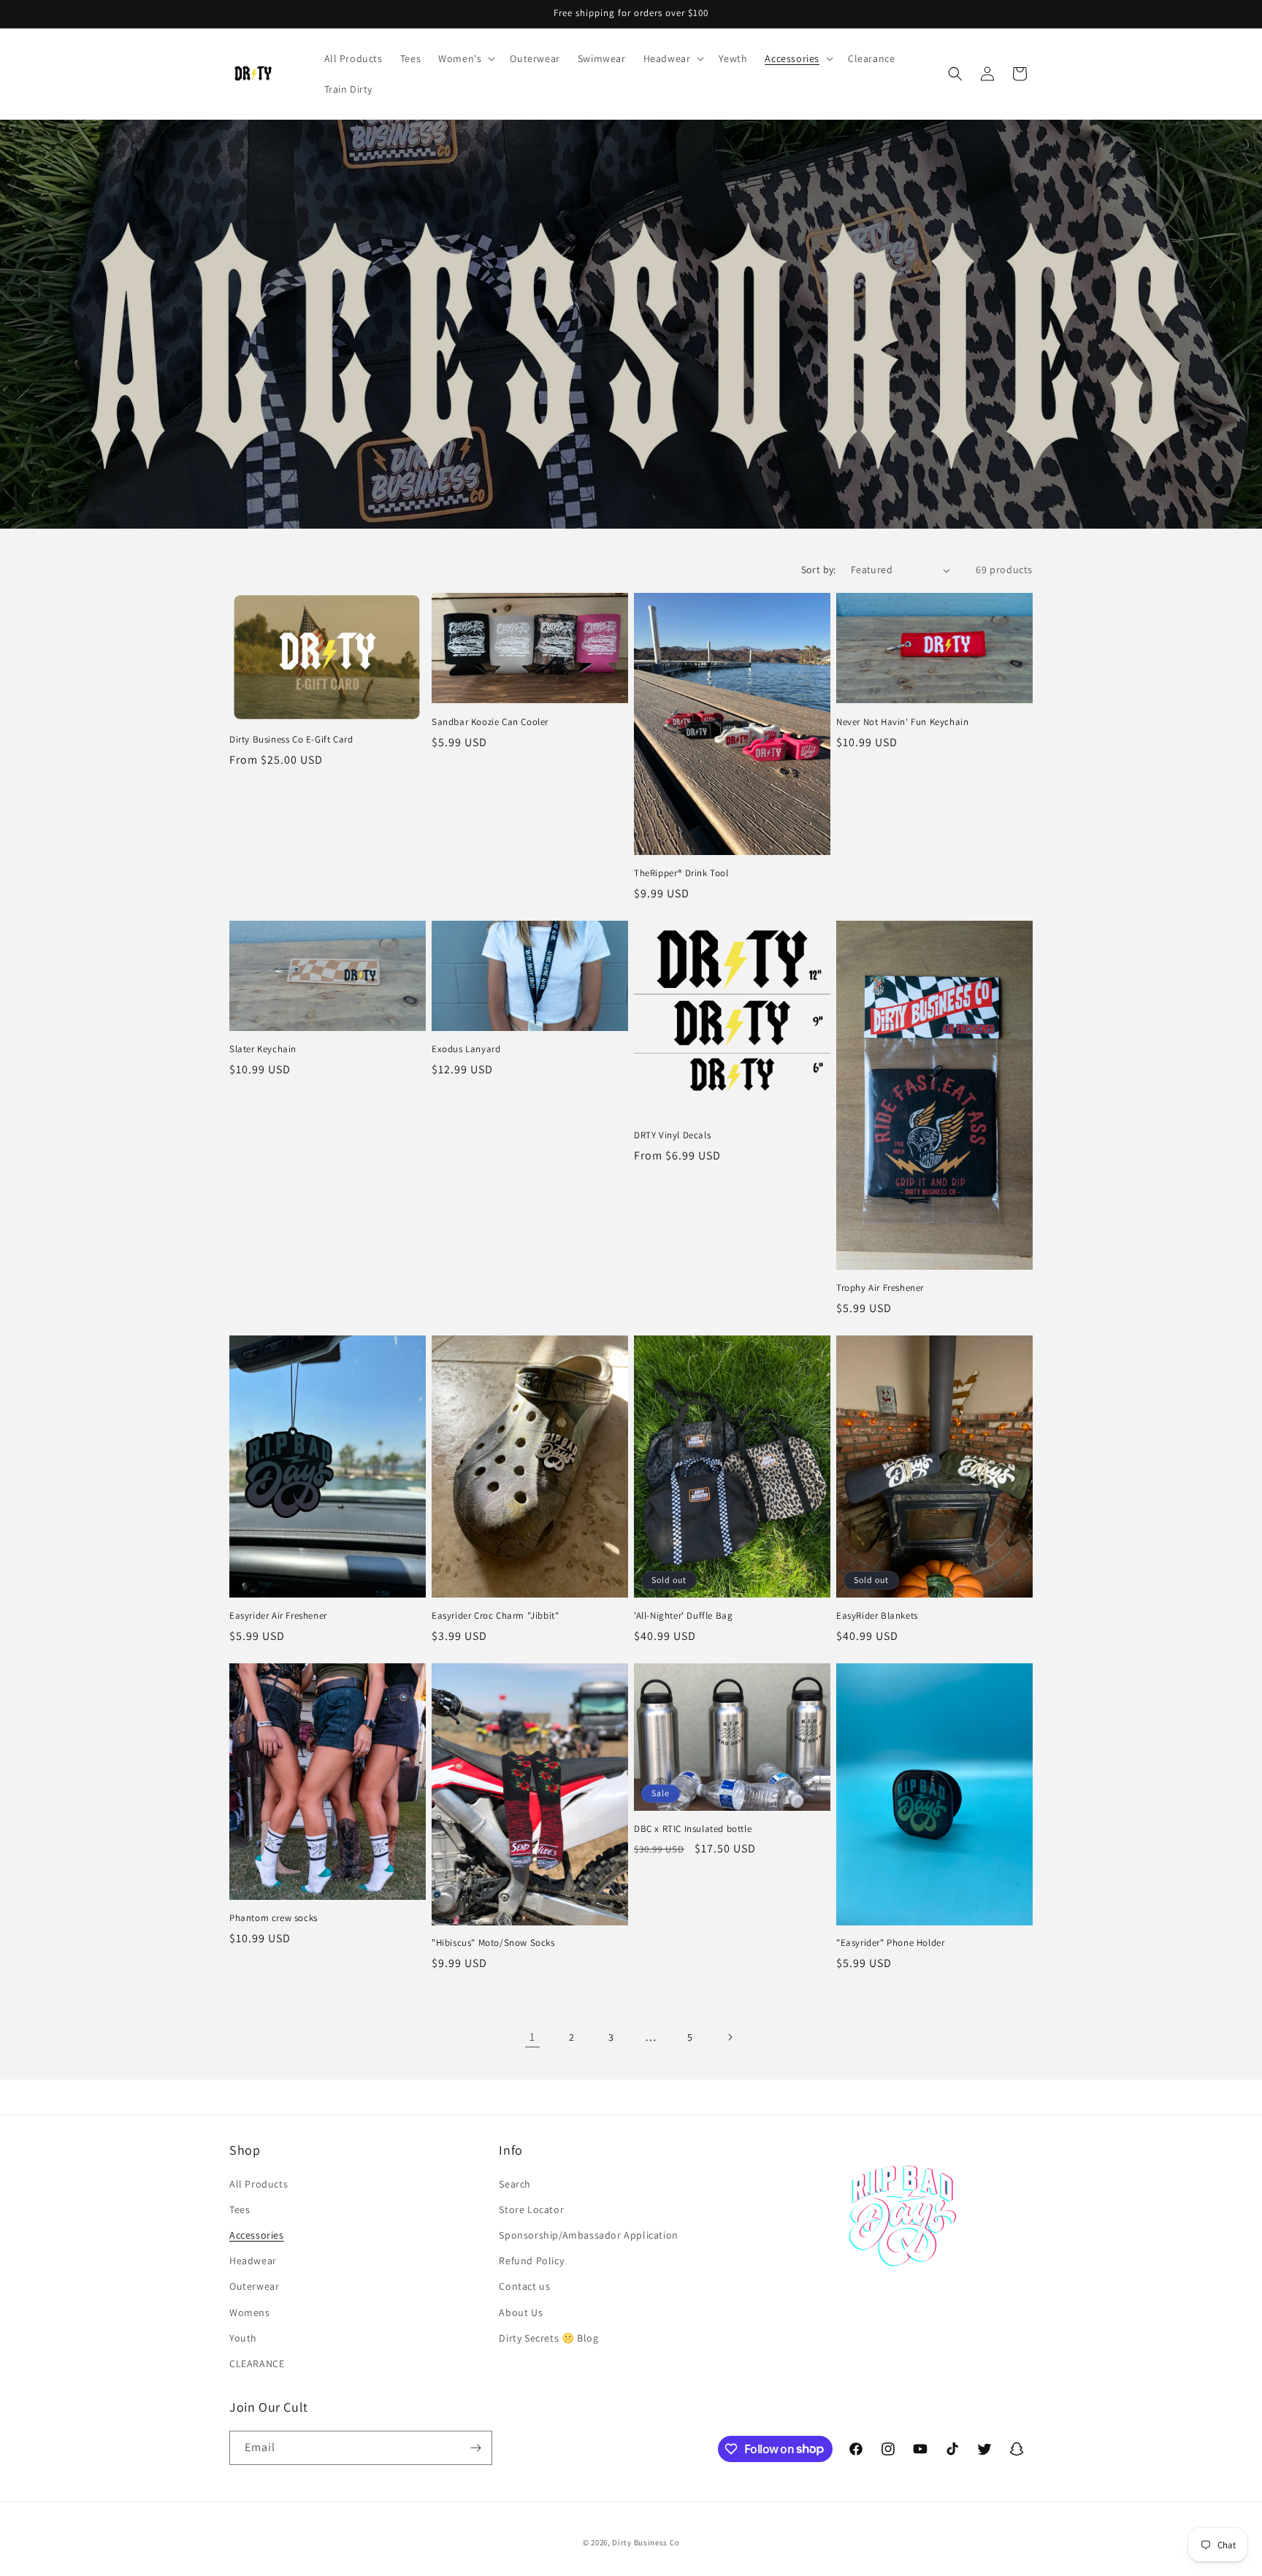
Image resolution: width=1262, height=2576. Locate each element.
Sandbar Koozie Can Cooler (490, 722)
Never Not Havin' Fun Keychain (902, 722)
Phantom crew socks (274, 1918)
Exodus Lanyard (466, 1049)
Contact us (524, 2286)
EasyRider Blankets (877, 1616)
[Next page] (730, 2037)
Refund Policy (531, 2261)
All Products (259, 2184)
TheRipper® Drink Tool (681, 873)
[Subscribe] (475, 2448)
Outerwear (254, 2286)
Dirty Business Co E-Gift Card (291, 740)
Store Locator (531, 2209)
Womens (250, 2312)
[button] (465, 58)
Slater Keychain (263, 1049)
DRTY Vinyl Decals (672, 1135)
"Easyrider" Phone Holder (890, 1943)
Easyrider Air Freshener (278, 1616)
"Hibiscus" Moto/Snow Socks (493, 1943)
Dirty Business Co (646, 2542)
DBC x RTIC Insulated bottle (693, 1829)
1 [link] (532, 2037)
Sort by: (819, 570)
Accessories (257, 2235)
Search (515, 2184)
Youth (243, 2338)
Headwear (253, 2261)
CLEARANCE (257, 2364)
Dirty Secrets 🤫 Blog (548, 2338)
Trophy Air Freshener (880, 1288)
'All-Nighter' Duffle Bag (683, 1616)
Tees (240, 2209)
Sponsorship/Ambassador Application (588, 2235)
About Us (521, 2312)
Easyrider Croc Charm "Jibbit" (495, 1616)
